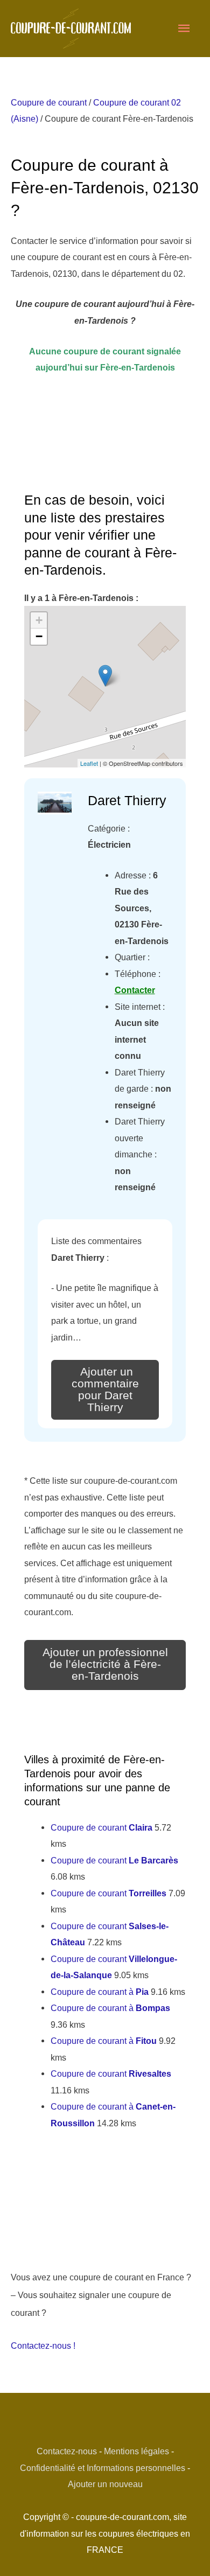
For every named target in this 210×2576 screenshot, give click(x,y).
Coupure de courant (49, 102)
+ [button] (39, 620)
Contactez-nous (67, 2451)
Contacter (135, 990)
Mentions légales (136, 2451)
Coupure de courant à (100, 1992)
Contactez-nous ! (43, 2345)
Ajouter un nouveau (105, 2484)
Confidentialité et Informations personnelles (103, 2468)
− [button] (39, 636)
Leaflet (89, 763)
